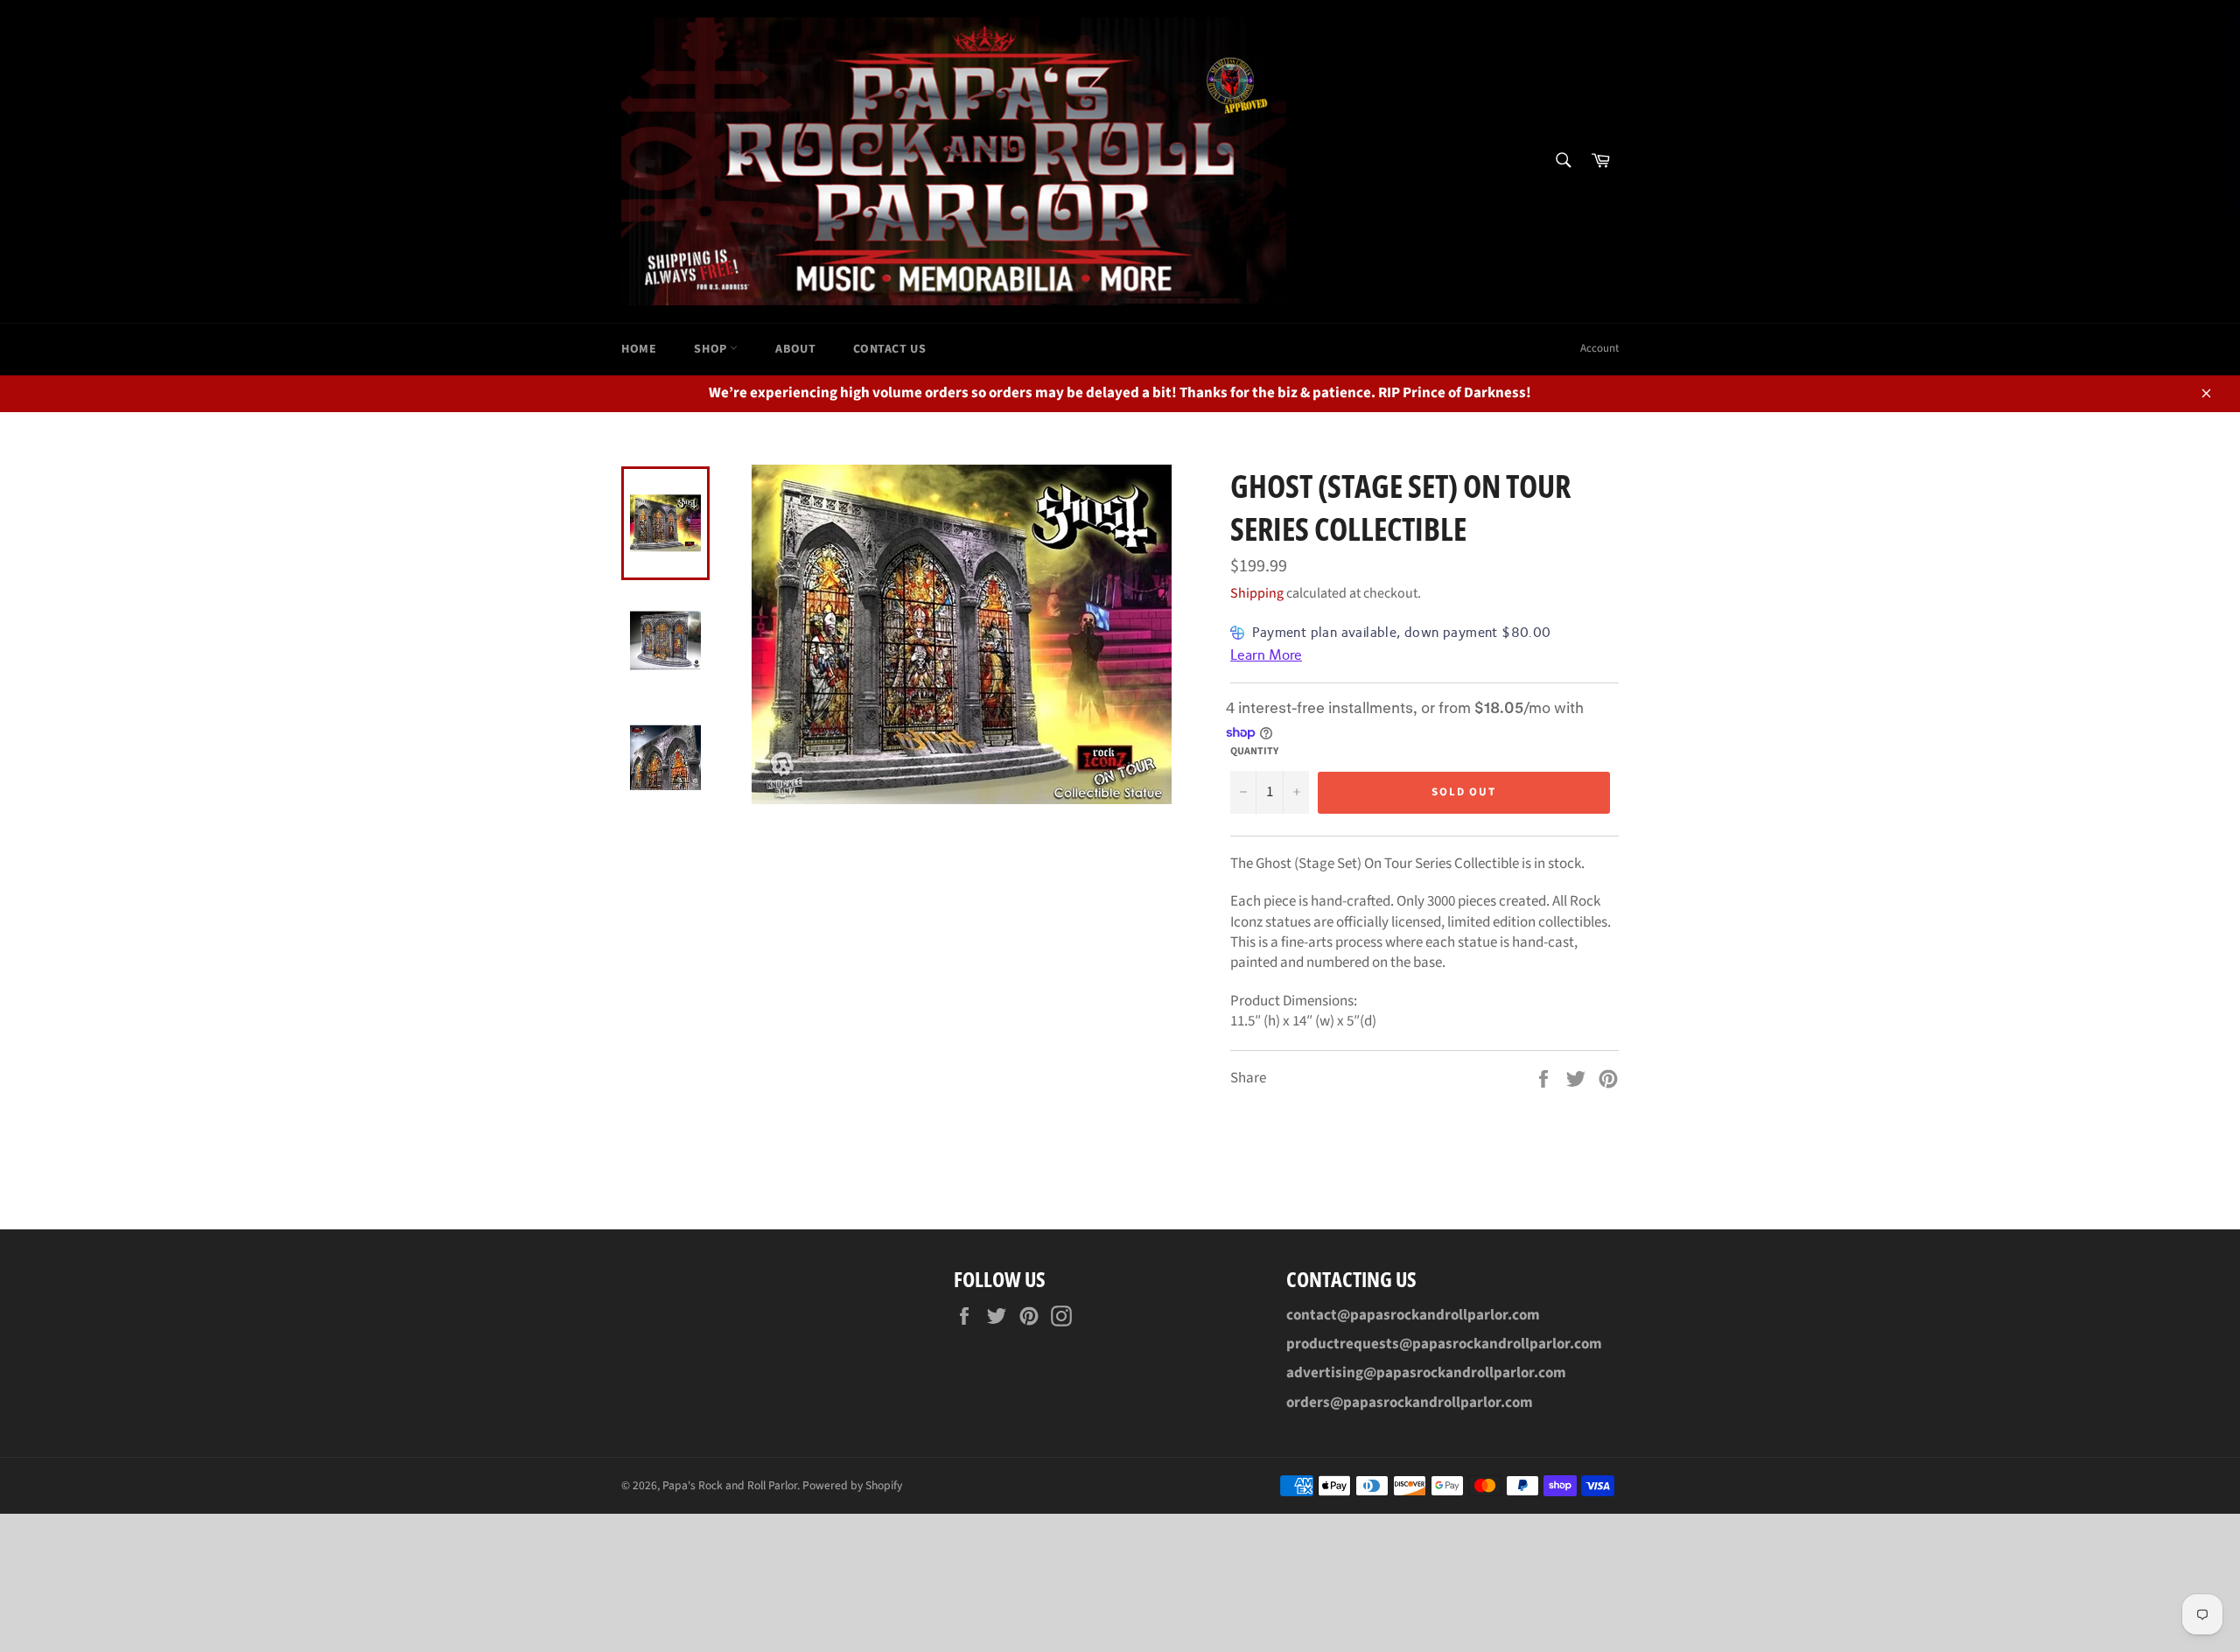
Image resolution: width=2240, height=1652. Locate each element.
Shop (712, 349)
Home (639, 349)
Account (1599, 348)
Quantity (1254, 752)
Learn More (1266, 655)
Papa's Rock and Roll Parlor (730, 1485)
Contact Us (889, 349)
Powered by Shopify (852, 1485)
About (795, 349)
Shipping (1257, 593)
